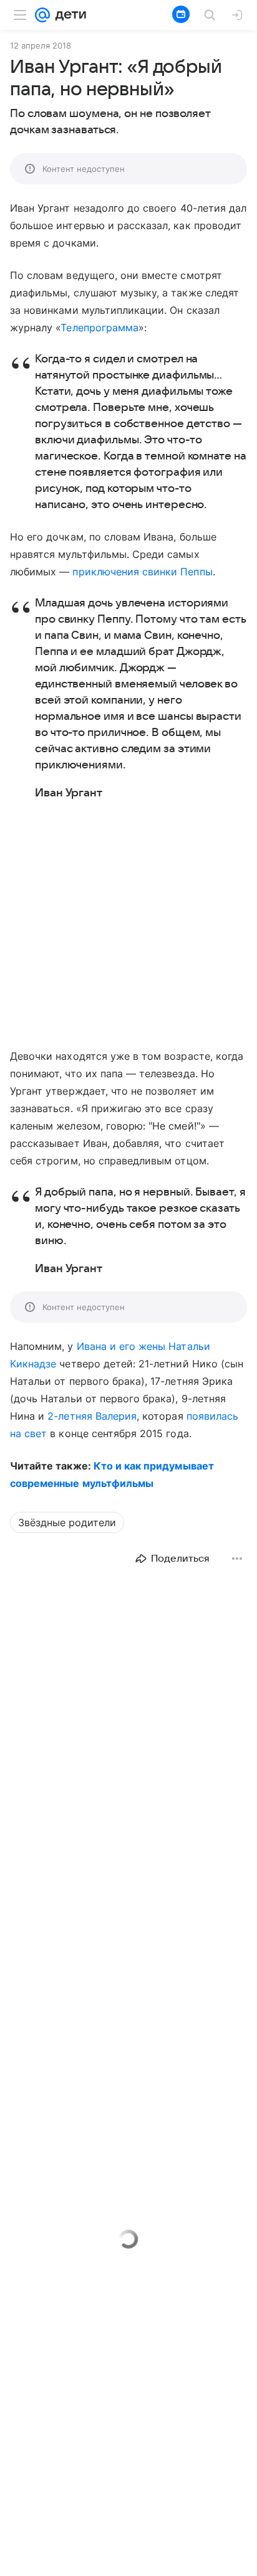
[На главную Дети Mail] (68, 15)
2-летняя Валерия (92, 1416)
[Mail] (42, 15)
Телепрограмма (99, 328)
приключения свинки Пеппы (142, 572)
